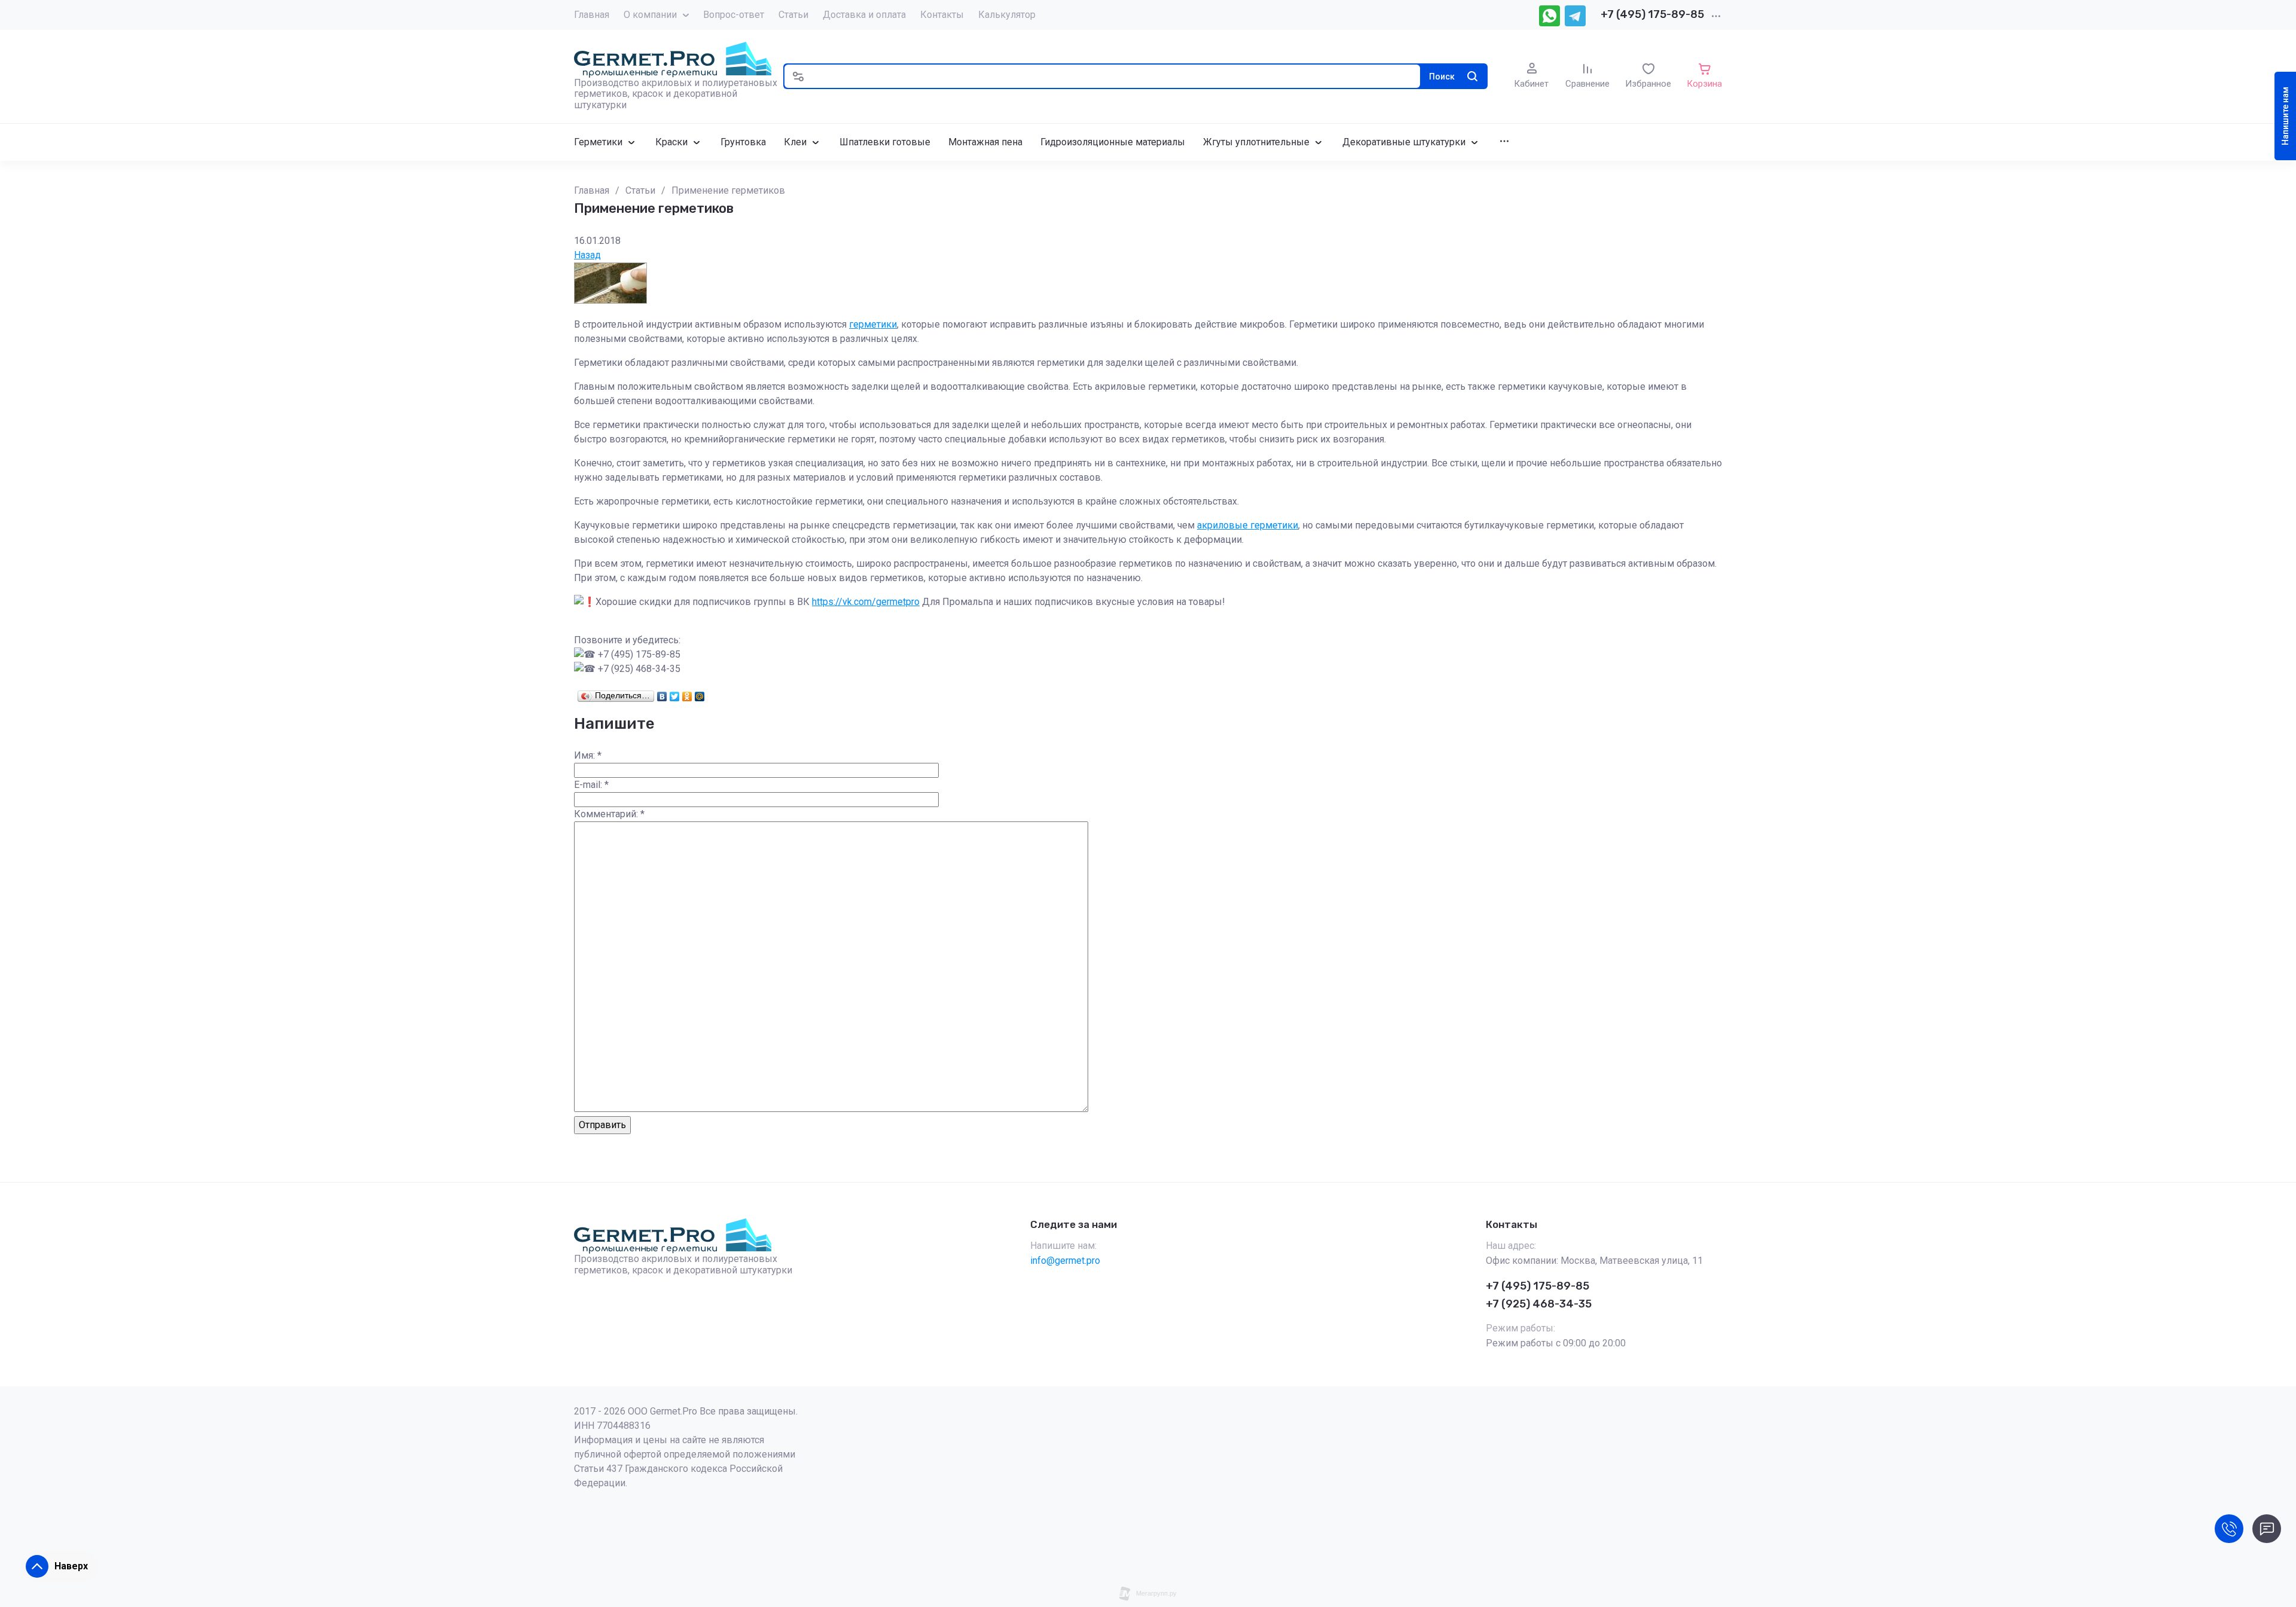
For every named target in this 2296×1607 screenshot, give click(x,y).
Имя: (588, 755)
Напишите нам (2285, 116)
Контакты (942, 15)
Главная (592, 15)
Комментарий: (609, 814)
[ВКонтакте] (662, 693)
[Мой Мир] (700, 693)
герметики (873, 324)
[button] (798, 76)
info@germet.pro (1065, 1261)
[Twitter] (675, 693)
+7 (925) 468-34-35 (1539, 1304)
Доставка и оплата (864, 15)
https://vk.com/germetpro (866, 602)
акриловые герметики (1248, 525)
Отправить (602, 1125)
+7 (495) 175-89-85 (1652, 14)
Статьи (793, 15)
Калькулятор (1007, 15)
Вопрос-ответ (734, 15)
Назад (587, 255)
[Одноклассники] (687, 693)
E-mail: (591, 785)
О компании (650, 15)
